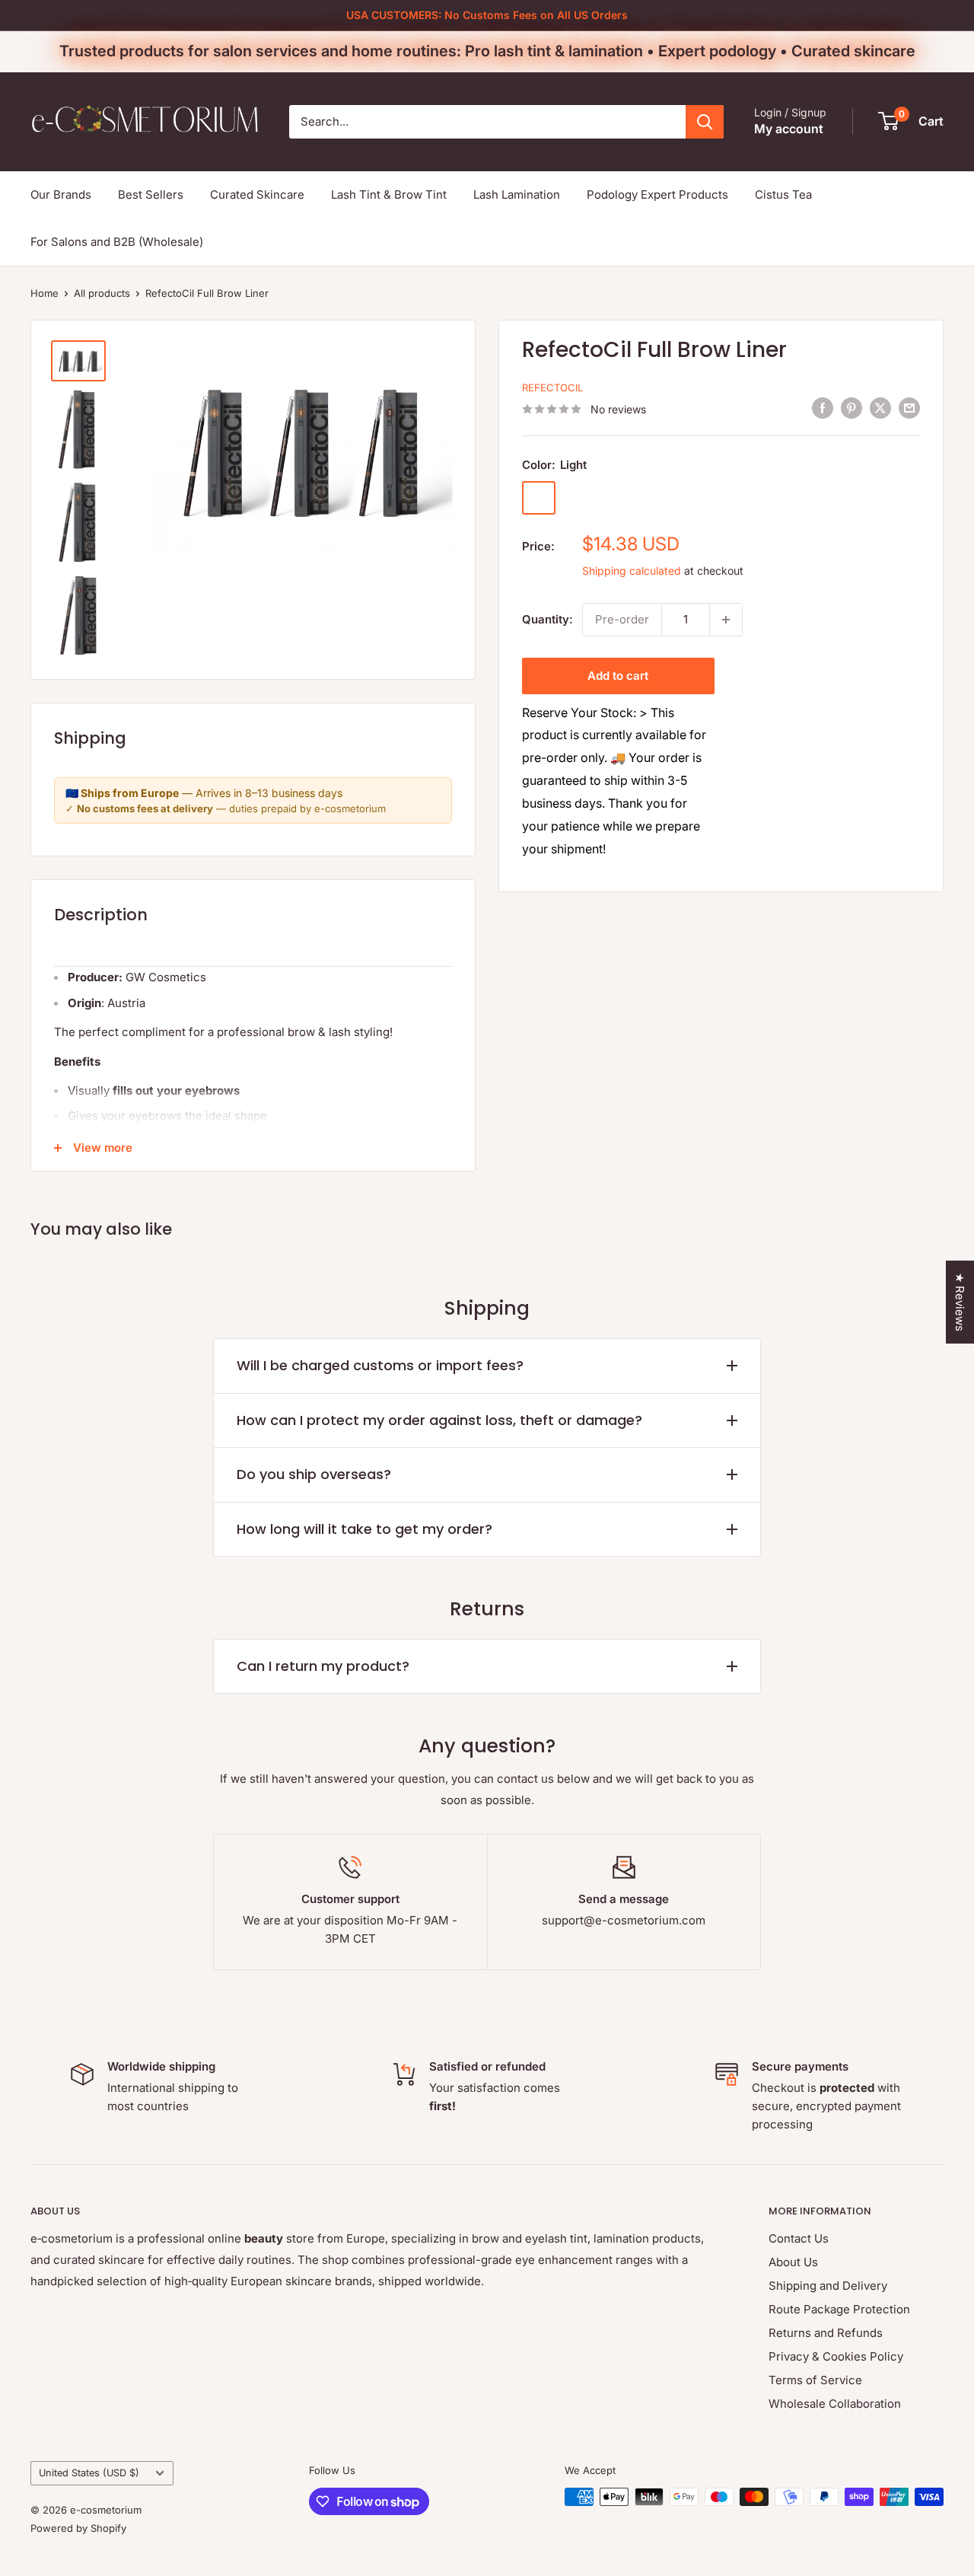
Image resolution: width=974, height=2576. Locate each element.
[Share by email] (909, 408)
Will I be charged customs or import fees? (380, 1365)
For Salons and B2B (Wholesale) (117, 242)
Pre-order (622, 619)
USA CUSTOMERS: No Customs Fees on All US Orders (487, 15)
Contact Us (799, 2238)
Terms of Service (815, 2380)
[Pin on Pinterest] (851, 408)
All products (102, 293)
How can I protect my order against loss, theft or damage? (439, 1420)
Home (45, 293)
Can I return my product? (323, 1666)
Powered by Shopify (78, 2528)
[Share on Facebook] (823, 408)
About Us (793, 2262)
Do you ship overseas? (314, 1474)
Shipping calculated (632, 571)
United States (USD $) (89, 2473)
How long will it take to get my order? (364, 1529)
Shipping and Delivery (828, 2286)
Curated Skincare (257, 194)
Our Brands (61, 194)
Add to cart (618, 676)
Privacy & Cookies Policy (836, 2356)
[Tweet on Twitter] (880, 408)
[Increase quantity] (726, 620)
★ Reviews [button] (960, 1302)
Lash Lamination (517, 194)
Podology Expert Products (657, 194)
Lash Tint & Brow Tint (389, 194)
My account (789, 129)
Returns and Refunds (826, 2333)
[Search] (705, 122)
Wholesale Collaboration (835, 2404)
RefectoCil (552, 387)
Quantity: (547, 619)
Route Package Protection (839, 2309)
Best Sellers (151, 194)
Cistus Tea (783, 194)
